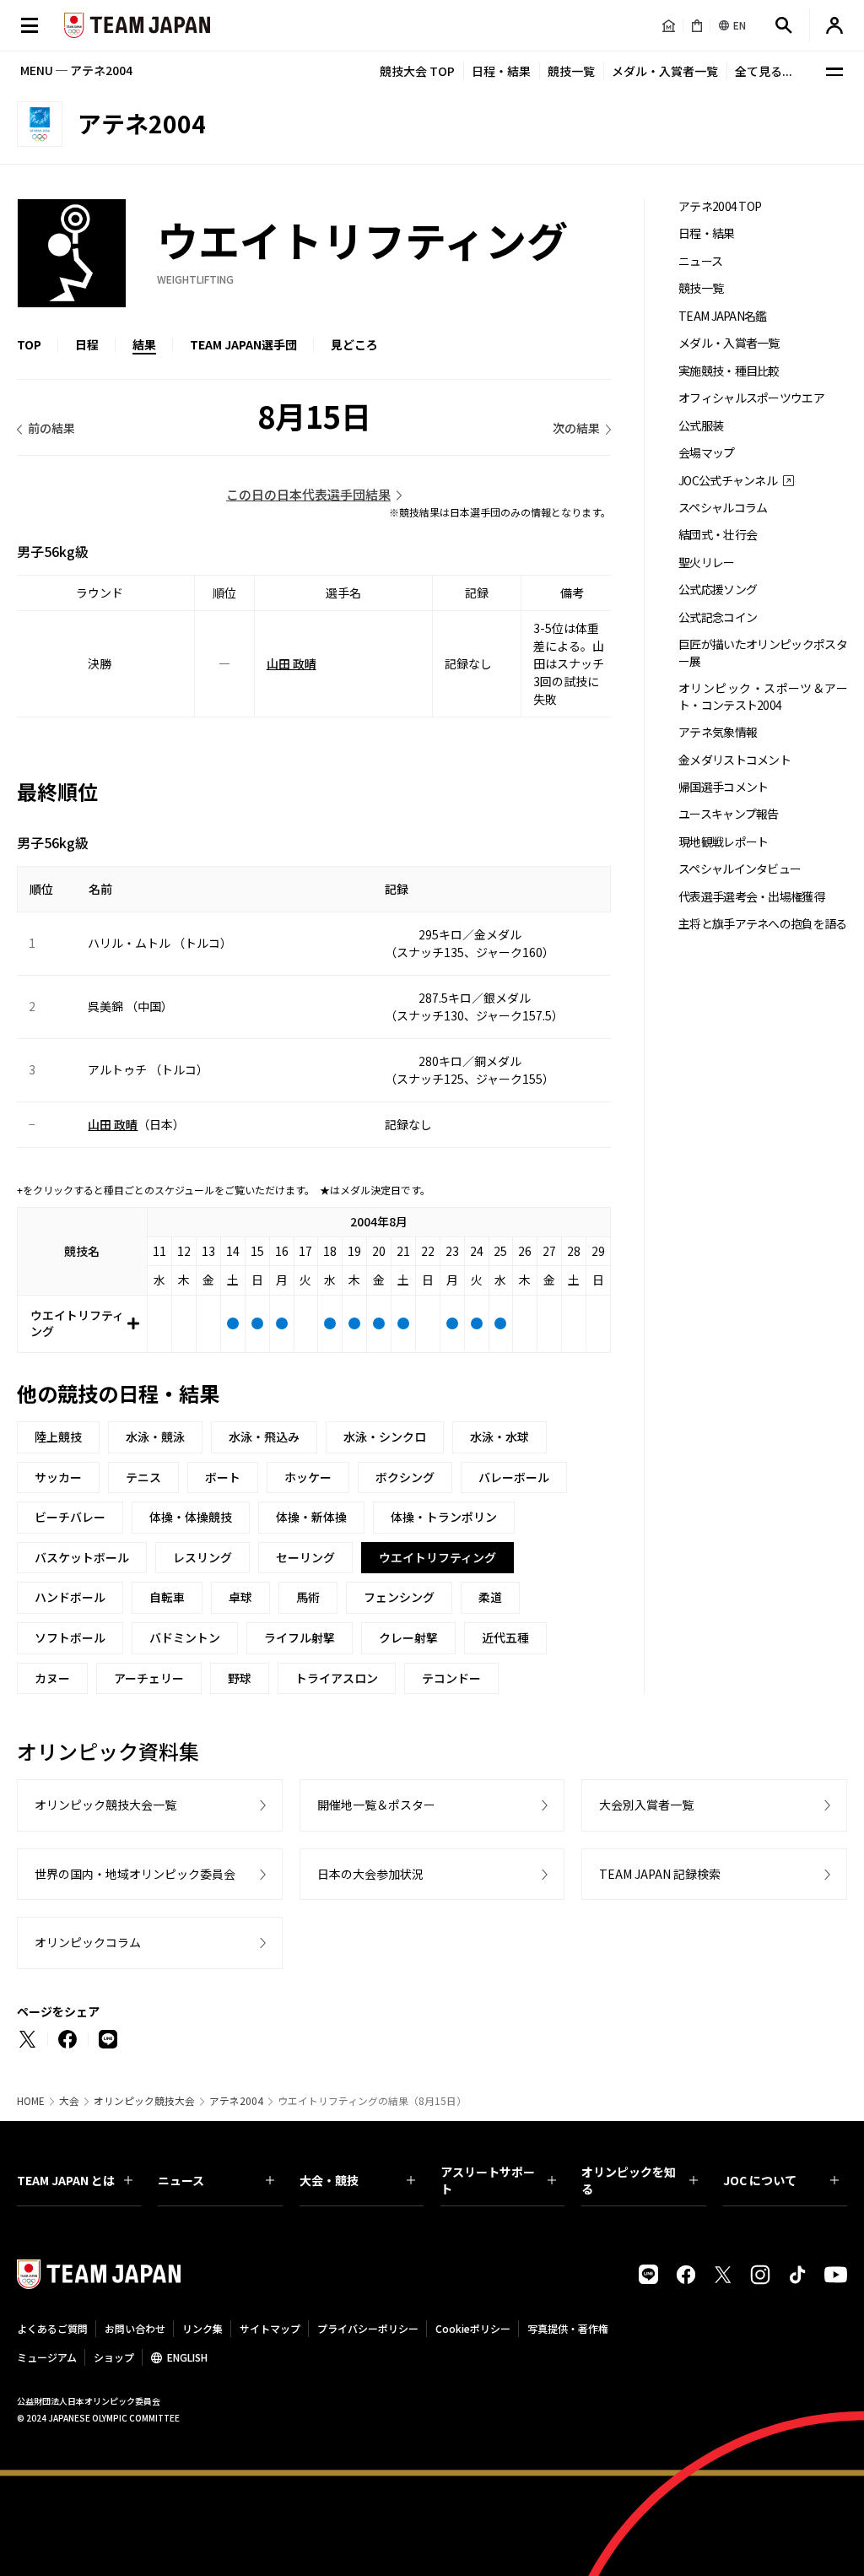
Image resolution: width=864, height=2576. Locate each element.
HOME (31, 2101)
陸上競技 (58, 1437)
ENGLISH (187, 2357)
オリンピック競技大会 (144, 2101)
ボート (223, 1477)
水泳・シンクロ (385, 1437)
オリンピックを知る (629, 2180)
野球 (240, 1678)
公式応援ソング (718, 590)
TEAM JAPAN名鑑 (723, 316)
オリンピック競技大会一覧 (105, 1805)
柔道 (490, 1597)
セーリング (305, 1557)
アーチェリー (149, 1678)
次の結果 (576, 428)
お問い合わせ (135, 2328)
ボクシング (405, 1477)
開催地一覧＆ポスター (376, 1805)
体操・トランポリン (444, 1517)
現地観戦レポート (723, 842)
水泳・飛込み (264, 1437)
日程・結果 (501, 71)
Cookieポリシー (473, 2328)
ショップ (114, 2357)
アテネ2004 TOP (720, 206)
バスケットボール (82, 1557)
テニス (143, 1477)
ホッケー (308, 1477)
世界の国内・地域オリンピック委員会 (135, 1874)
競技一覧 (571, 71)
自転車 (167, 1597)
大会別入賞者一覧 (646, 1805)
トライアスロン (337, 1678)
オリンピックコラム (88, 1942)
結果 (144, 344)
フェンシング (399, 1597)
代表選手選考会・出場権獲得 (751, 897)
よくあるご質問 (52, 2328)
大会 (69, 2101)
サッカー (58, 1477)
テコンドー (451, 1678)
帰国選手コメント (723, 787)
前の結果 (51, 428)
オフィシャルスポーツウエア (751, 398)
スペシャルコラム (723, 508)
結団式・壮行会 (718, 535)
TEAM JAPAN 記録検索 (660, 1874)
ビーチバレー (70, 1517)
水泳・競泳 (155, 1437)
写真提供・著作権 (568, 2328)
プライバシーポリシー (368, 2328)
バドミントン (185, 1637)
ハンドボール (70, 1597)
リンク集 (202, 2328)
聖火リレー (707, 563)
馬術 (308, 1597)
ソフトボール (70, 1637)
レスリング (202, 1557)
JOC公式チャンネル (728, 481)
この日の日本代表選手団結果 (308, 494)
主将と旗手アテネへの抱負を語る (763, 924)
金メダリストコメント (734, 760)
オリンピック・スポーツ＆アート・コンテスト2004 (763, 696)
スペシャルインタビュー (740, 869)
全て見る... (764, 71)
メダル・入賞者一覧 (665, 71)
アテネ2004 (236, 2101)
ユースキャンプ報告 (729, 814)
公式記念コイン (718, 617)
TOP (29, 344)
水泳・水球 (499, 1437)
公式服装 (701, 426)
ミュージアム (47, 2357)
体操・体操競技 (191, 1517)
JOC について (760, 2180)
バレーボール (514, 1477)
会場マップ (707, 453)
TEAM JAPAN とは (66, 2180)
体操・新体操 (311, 1517)
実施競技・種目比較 (729, 371)
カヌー (52, 1678)
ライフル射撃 (300, 1637)
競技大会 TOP (417, 71)
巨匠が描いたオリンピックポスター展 (763, 652)
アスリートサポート (488, 2180)
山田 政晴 (292, 663)
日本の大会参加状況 (370, 1874)
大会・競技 (329, 2180)
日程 (87, 344)
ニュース (700, 261)
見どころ (354, 344)
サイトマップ (270, 2328)
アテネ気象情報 (718, 732)
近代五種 (505, 1637)
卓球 (240, 1597)
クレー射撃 (408, 1637)
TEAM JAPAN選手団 (243, 344)
